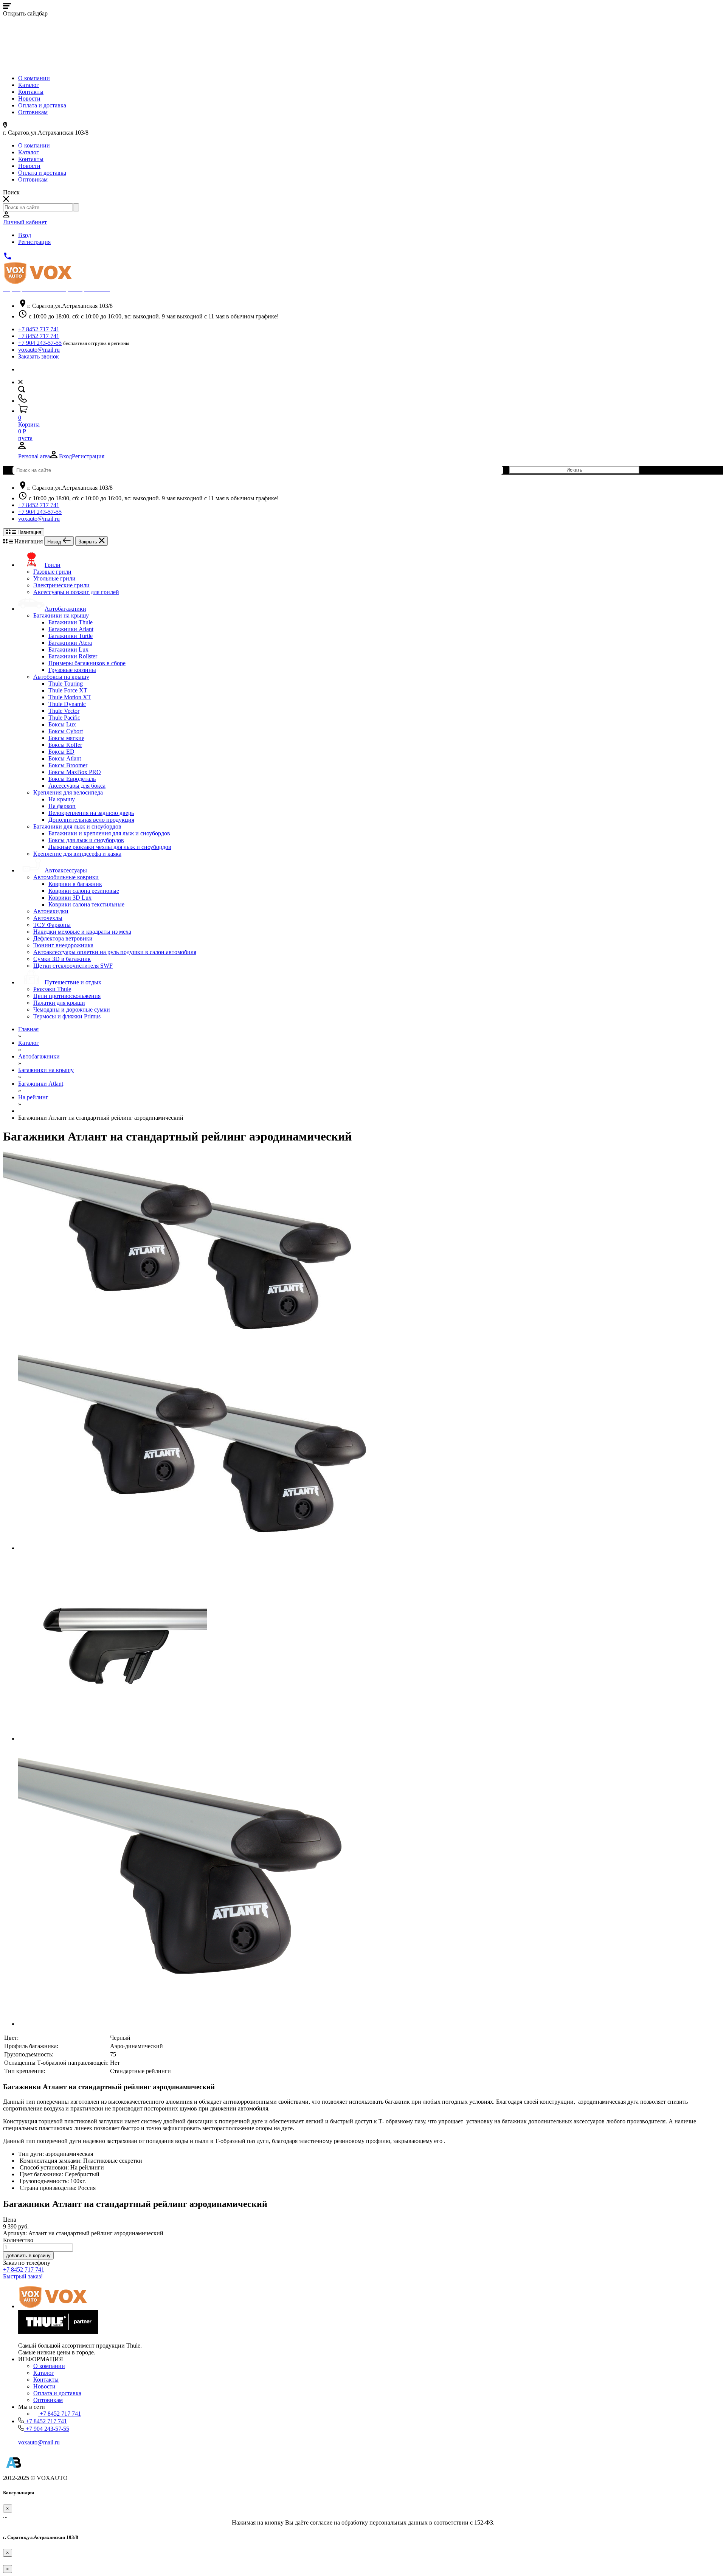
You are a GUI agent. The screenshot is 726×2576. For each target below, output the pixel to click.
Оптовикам (33, 112)
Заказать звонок (39, 356)
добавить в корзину (28, 2256)
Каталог (29, 85)
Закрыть (88, 542)
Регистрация (34, 242)
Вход (25, 235)
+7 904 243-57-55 (40, 343)
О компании (34, 78)
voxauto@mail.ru (39, 350)
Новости (29, 99)
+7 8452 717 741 (39, 329)
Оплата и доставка (42, 105)
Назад (55, 542)
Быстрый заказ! (23, 2276)
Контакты (31, 92)
